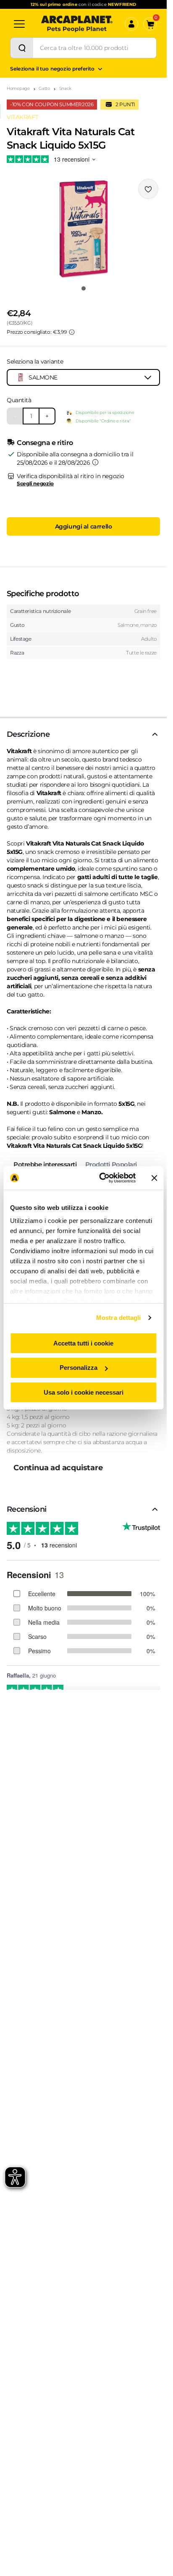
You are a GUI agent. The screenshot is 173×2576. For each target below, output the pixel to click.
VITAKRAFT (22, 117)
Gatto (44, 88)
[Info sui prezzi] (72, 332)
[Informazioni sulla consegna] (95, 462)
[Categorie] (19, 24)
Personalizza (79, 1368)
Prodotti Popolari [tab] (111, 1164)
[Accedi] (131, 24)
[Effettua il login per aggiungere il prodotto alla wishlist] (148, 189)
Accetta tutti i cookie (83, 1343)
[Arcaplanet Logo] (77, 24)
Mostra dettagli (119, 1318)
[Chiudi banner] (154, 1178)
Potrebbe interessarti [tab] (45, 1164)
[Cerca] (22, 48)
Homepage (18, 88)
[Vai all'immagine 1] (84, 288)
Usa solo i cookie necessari (84, 1392)
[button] (83, 229)
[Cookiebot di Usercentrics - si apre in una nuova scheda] (102, 1178)
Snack (66, 88)
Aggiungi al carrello (84, 526)
